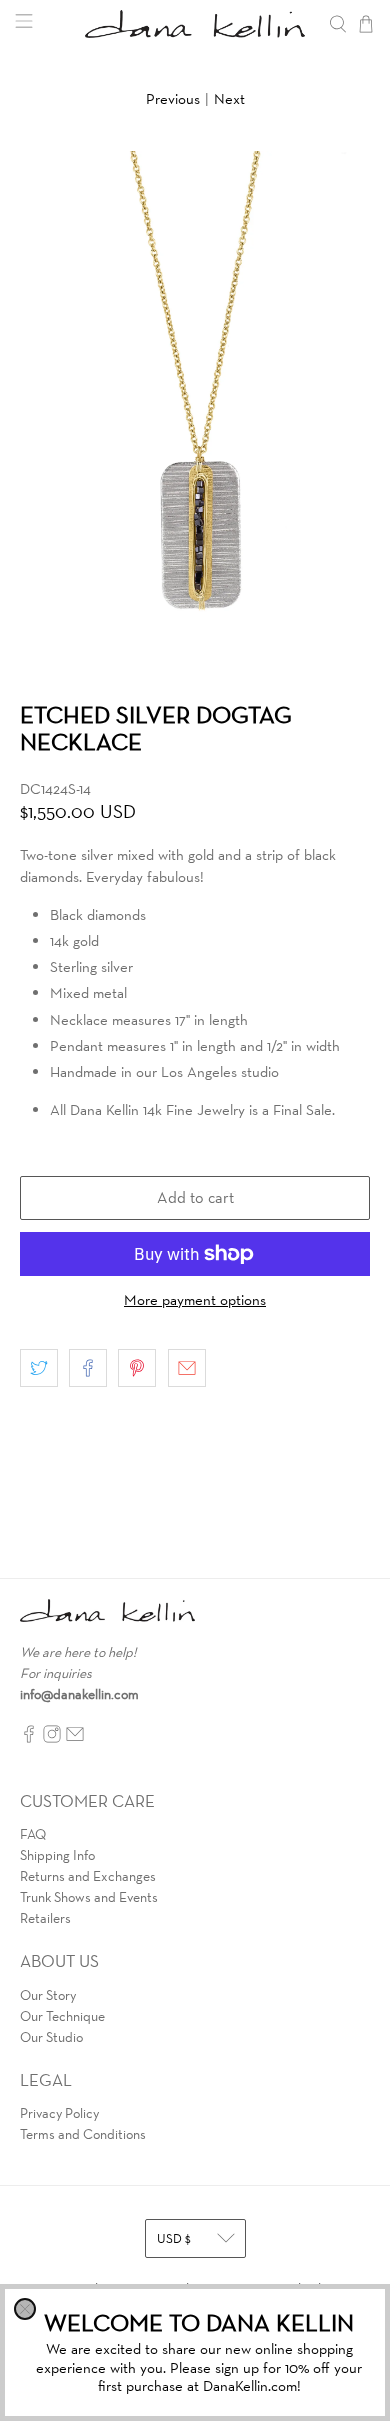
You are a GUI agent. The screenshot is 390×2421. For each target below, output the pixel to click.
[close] (25, 2309)
